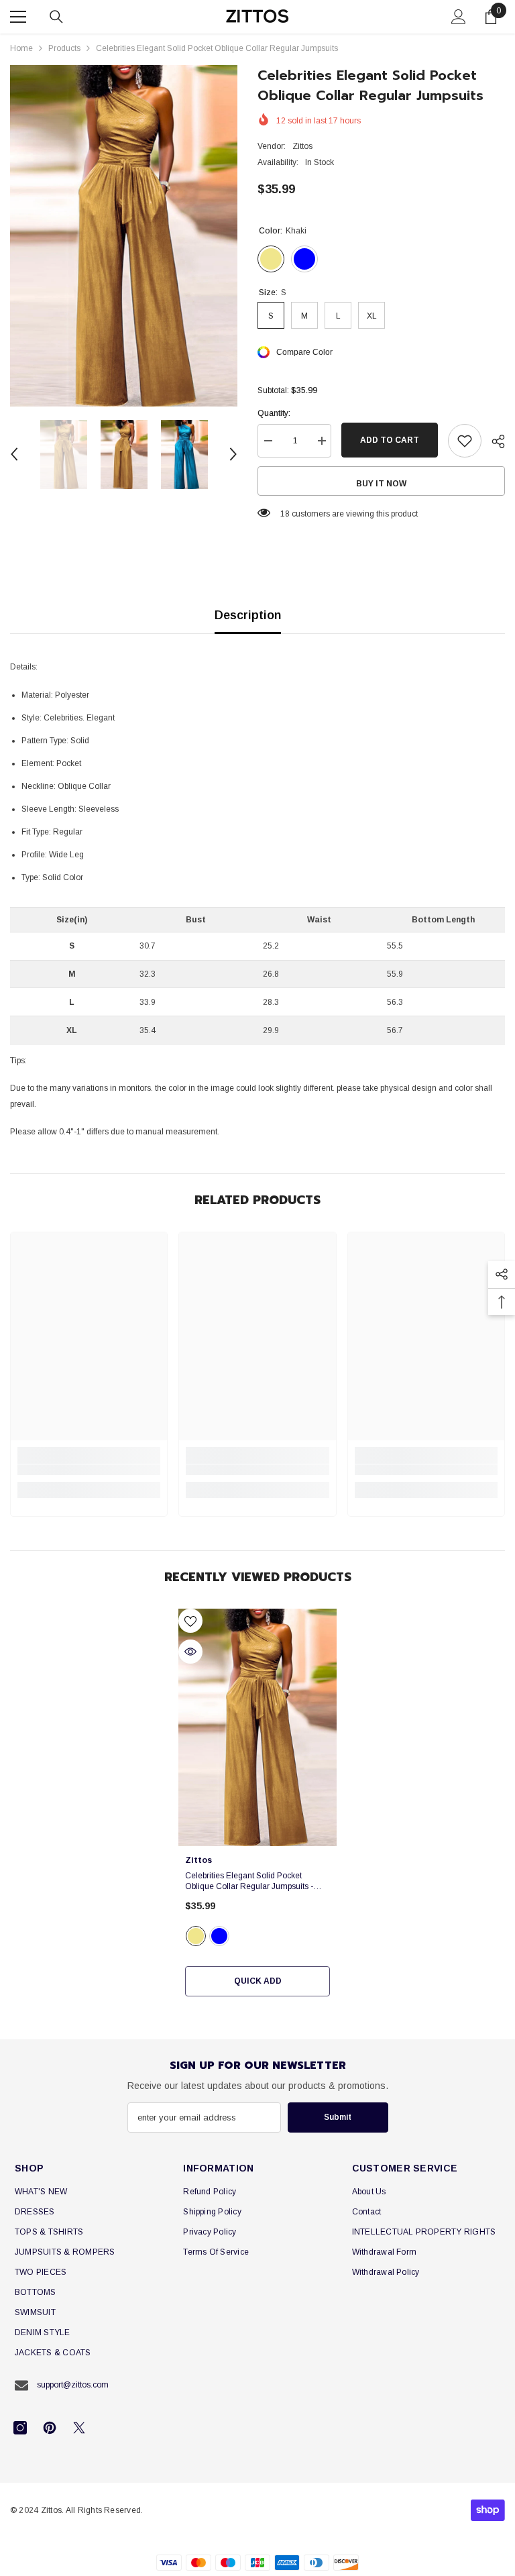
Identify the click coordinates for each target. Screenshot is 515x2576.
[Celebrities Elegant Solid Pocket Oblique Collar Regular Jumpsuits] (257, 1727)
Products (64, 48)
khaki (196, 1936)
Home (21, 48)
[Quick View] (190, 1652)
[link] (89, 1470)
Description (248, 615)
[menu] (18, 17)
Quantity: (274, 413)
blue (219, 1936)
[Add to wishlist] (465, 441)
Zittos (302, 146)
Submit (338, 2117)
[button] (14, 454)
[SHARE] (493, 441)
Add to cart (390, 440)
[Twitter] (79, 2428)
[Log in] (459, 17)
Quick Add (258, 1981)
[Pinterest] (50, 2428)
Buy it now (381, 484)
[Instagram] (20, 2428)
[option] (124, 236)
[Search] (56, 17)
